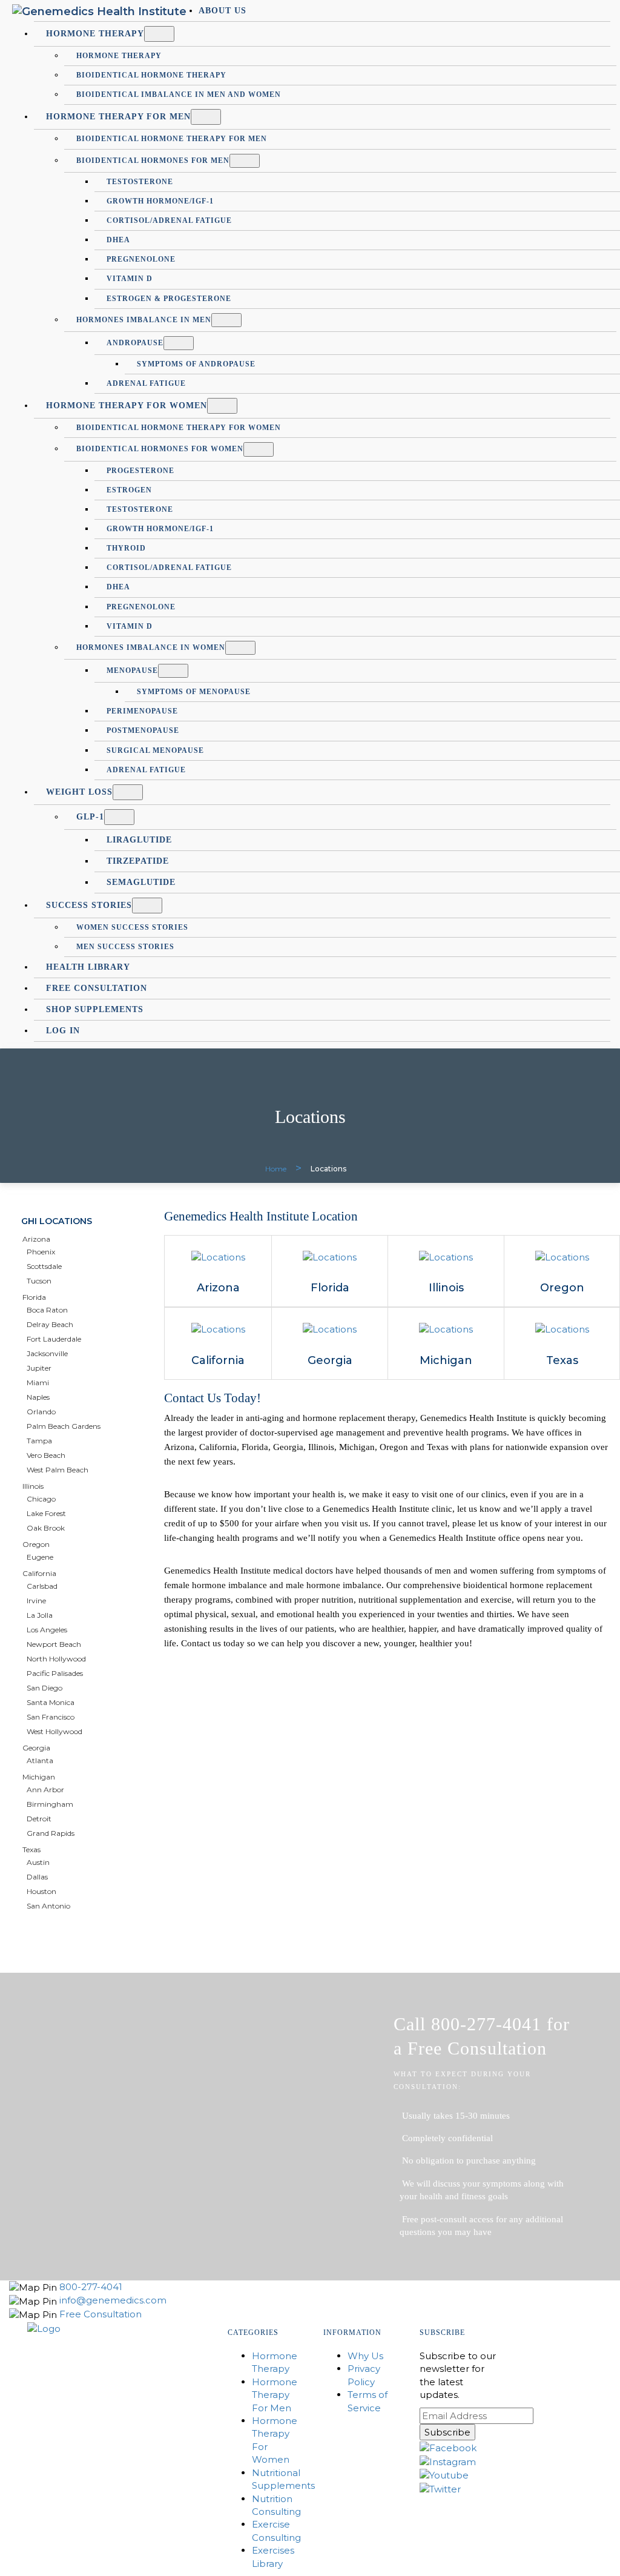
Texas (31, 1849)
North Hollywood (56, 1659)
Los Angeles (47, 1630)
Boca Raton (47, 1310)
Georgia (36, 1748)
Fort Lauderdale (54, 1339)
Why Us (365, 2356)
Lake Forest (46, 1513)
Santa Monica (51, 1702)
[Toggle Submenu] (159, 34)
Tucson (39, 1281)
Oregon (36, 1544)
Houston (41, 1891)
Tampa (39, 1441)
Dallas (37, 1877)
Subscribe (447, 2432)
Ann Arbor (45, 1790)
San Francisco (51, 1717)
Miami (38, 1382)
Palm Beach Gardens (64, 1426)
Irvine (36, 1601)
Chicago (41, 1499)
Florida (34, 1297)
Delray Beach (50, 1324)
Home (276, 1169)
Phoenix (41, 1252)
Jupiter (39, 1368)
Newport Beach (54, 1644)
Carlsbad (42, 1586)
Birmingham (50, 1804)
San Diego (45, 1688)
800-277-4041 (91, 2287)
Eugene (40, 1557)
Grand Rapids (51, 1833)
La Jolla (40, 1615)
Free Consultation (101, 2314)
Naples (38, 1397)
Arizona (36, 1239)
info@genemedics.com (113, 2300)
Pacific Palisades (55, 1673)
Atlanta (40, 1760)
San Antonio (48, 1906)
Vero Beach (46, 1455)
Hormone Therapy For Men (275, 2395)
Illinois (33, 1486)
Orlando (41, 1412)
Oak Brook (46, 1528)
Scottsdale (44, 1266)
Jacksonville (47, 1353)
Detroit (39, 1819)
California (39, 1573)
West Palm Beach (58, 1470)
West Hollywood (54, 1731)
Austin (38, 1862)
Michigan (39, 1777)
